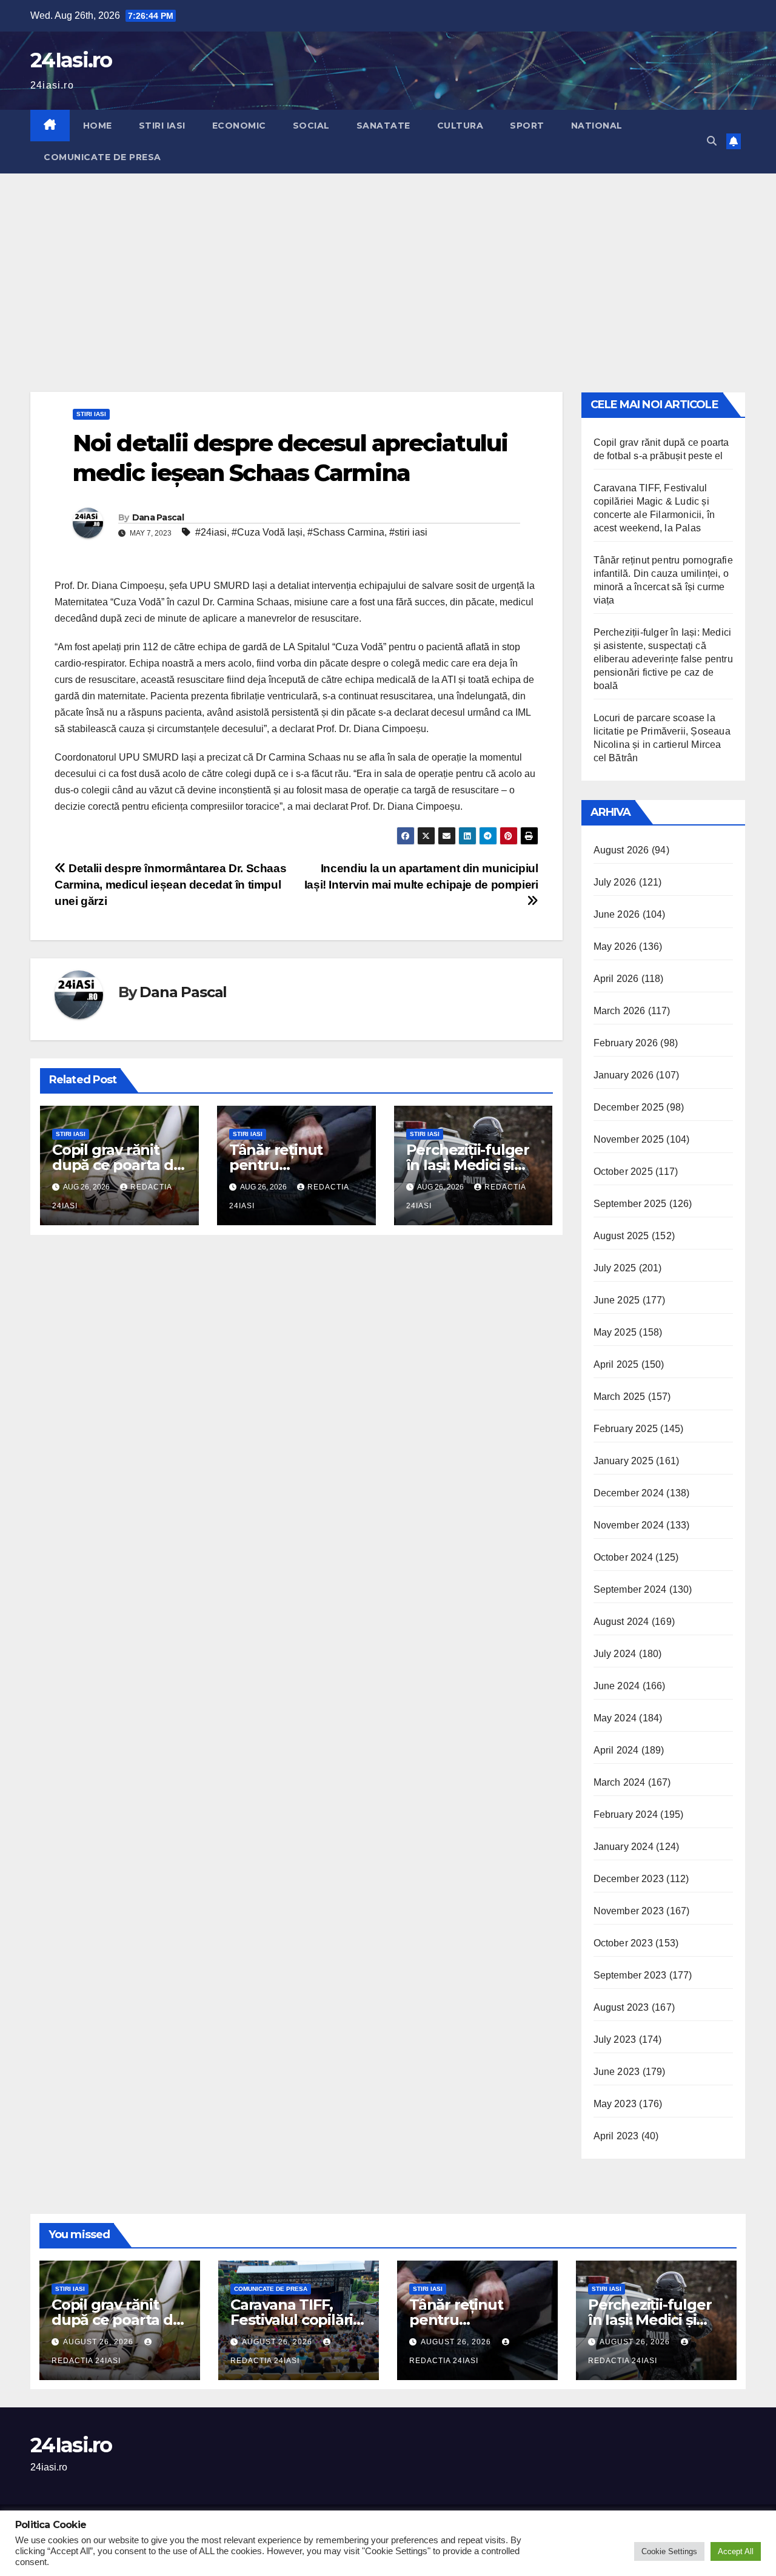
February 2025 (626, 1429)
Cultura (460, 126)
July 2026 (615, 882)
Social (311, 126)
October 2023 (623, 1943)
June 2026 (617, 914)
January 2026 (624, 1075)
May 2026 (615, 947)
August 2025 (621, 1236)
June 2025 (617, 1300)
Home (98, 126)
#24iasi (211, 532)
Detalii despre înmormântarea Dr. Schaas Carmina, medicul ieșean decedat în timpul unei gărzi (170, 885)
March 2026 (620, 1011)
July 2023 (615, 2040)
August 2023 (621, 2007)
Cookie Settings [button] (669, 2551)
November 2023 (629, 1911)
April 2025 (616, 1364)
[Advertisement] (388, 264)
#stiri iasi (408, 532)
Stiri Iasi (162, 126)
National (597, 126)
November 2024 (629, 1525)
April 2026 (616, 979)
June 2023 (617, 2072)
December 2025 (629, 1107)
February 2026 (626, 1043)
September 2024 (630, 1589)
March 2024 (620, 1782)
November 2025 (629, 1139)
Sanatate (383, 126)
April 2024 (616, 1750)
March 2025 (620, 1397)
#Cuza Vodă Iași (267, 532)
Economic (239, 126)
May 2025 (615, 1332)
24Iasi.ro (71, 60)
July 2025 (615, 1268)
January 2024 (624, 1847)
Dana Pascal (158, 517)
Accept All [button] (736, 2551)
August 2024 (621, 1622)
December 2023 (629, 1879)
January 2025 (624, 1461)
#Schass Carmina (346, 532)
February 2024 (626, 1814)
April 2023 (616, 2136)
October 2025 (623, 1172)
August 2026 (621, 850)
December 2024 (629, 1493)
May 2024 (615, 1718)
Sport (527, 126)
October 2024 (623, 1557)
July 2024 (615, 1654)
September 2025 (630, 1204)
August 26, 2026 (99, 2342)
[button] (712, 141)
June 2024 (617, 1686)
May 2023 (615, 2104)
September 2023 (630, 1975)
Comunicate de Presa (102, 157)
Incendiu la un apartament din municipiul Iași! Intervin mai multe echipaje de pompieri (421, 876)
